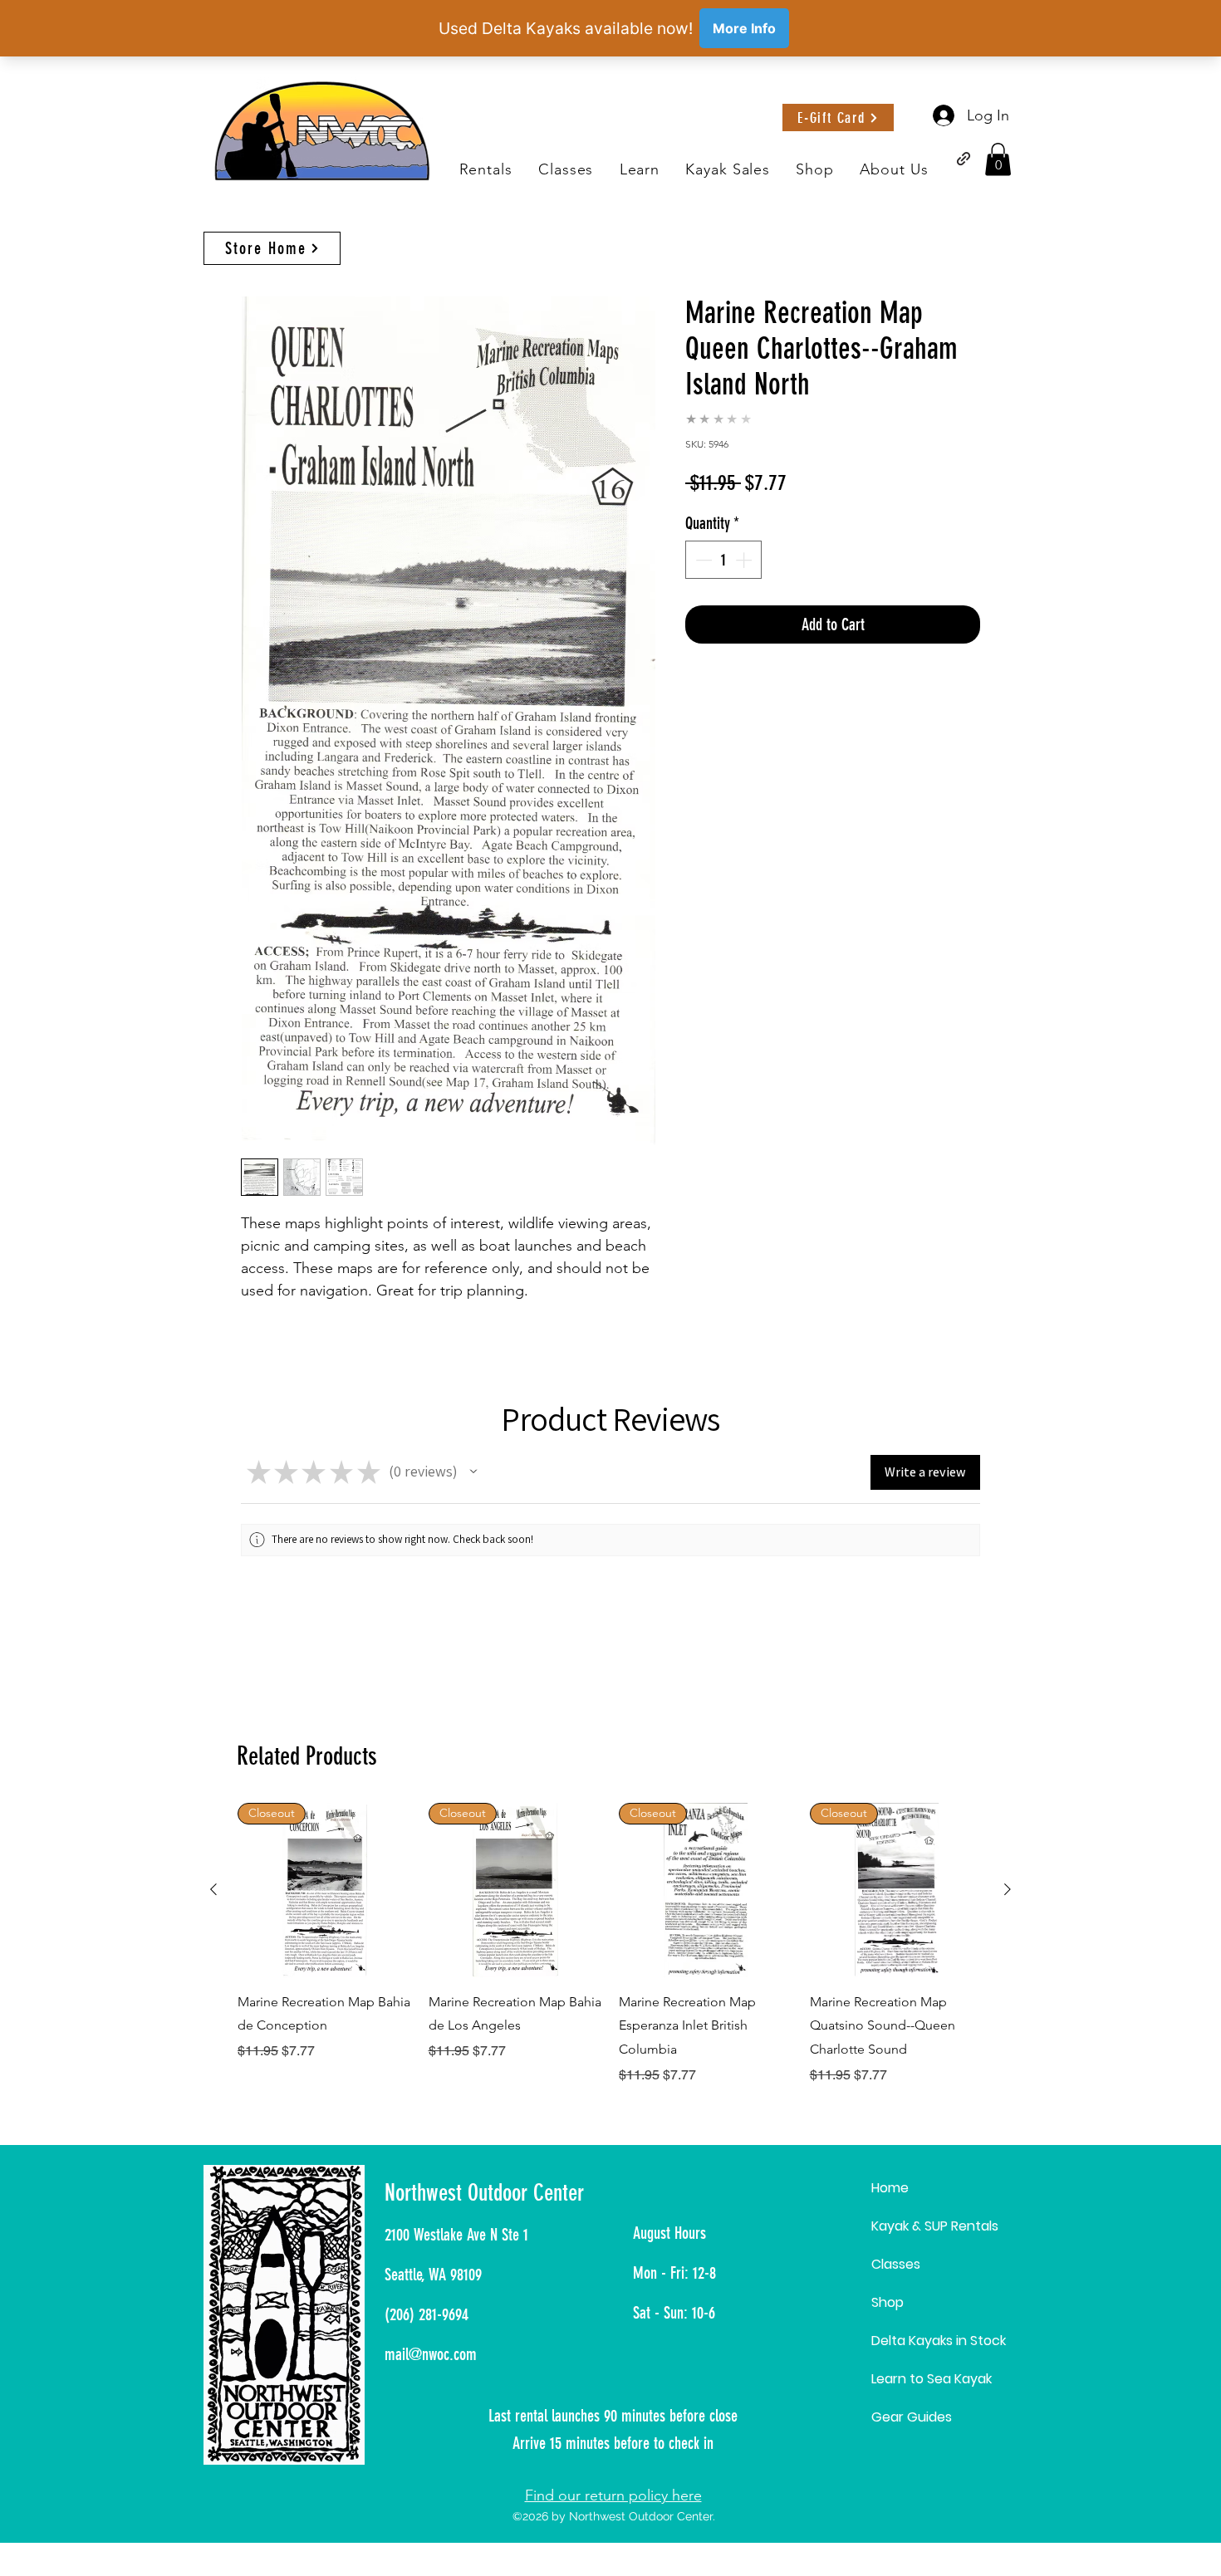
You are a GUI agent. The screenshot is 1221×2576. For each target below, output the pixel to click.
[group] (610, 1944)
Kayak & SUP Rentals (935, 2226)
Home (890, 2188)
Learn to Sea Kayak (932, 2379)
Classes (896, 2264)
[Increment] (745, 560)
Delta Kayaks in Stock (939, 2341)
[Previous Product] (213, 1889)
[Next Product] (1008, 1889)
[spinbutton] (723, 560)
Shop (888, 2302)
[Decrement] (702, 560)
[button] (640, 170)
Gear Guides (912, 2417)
